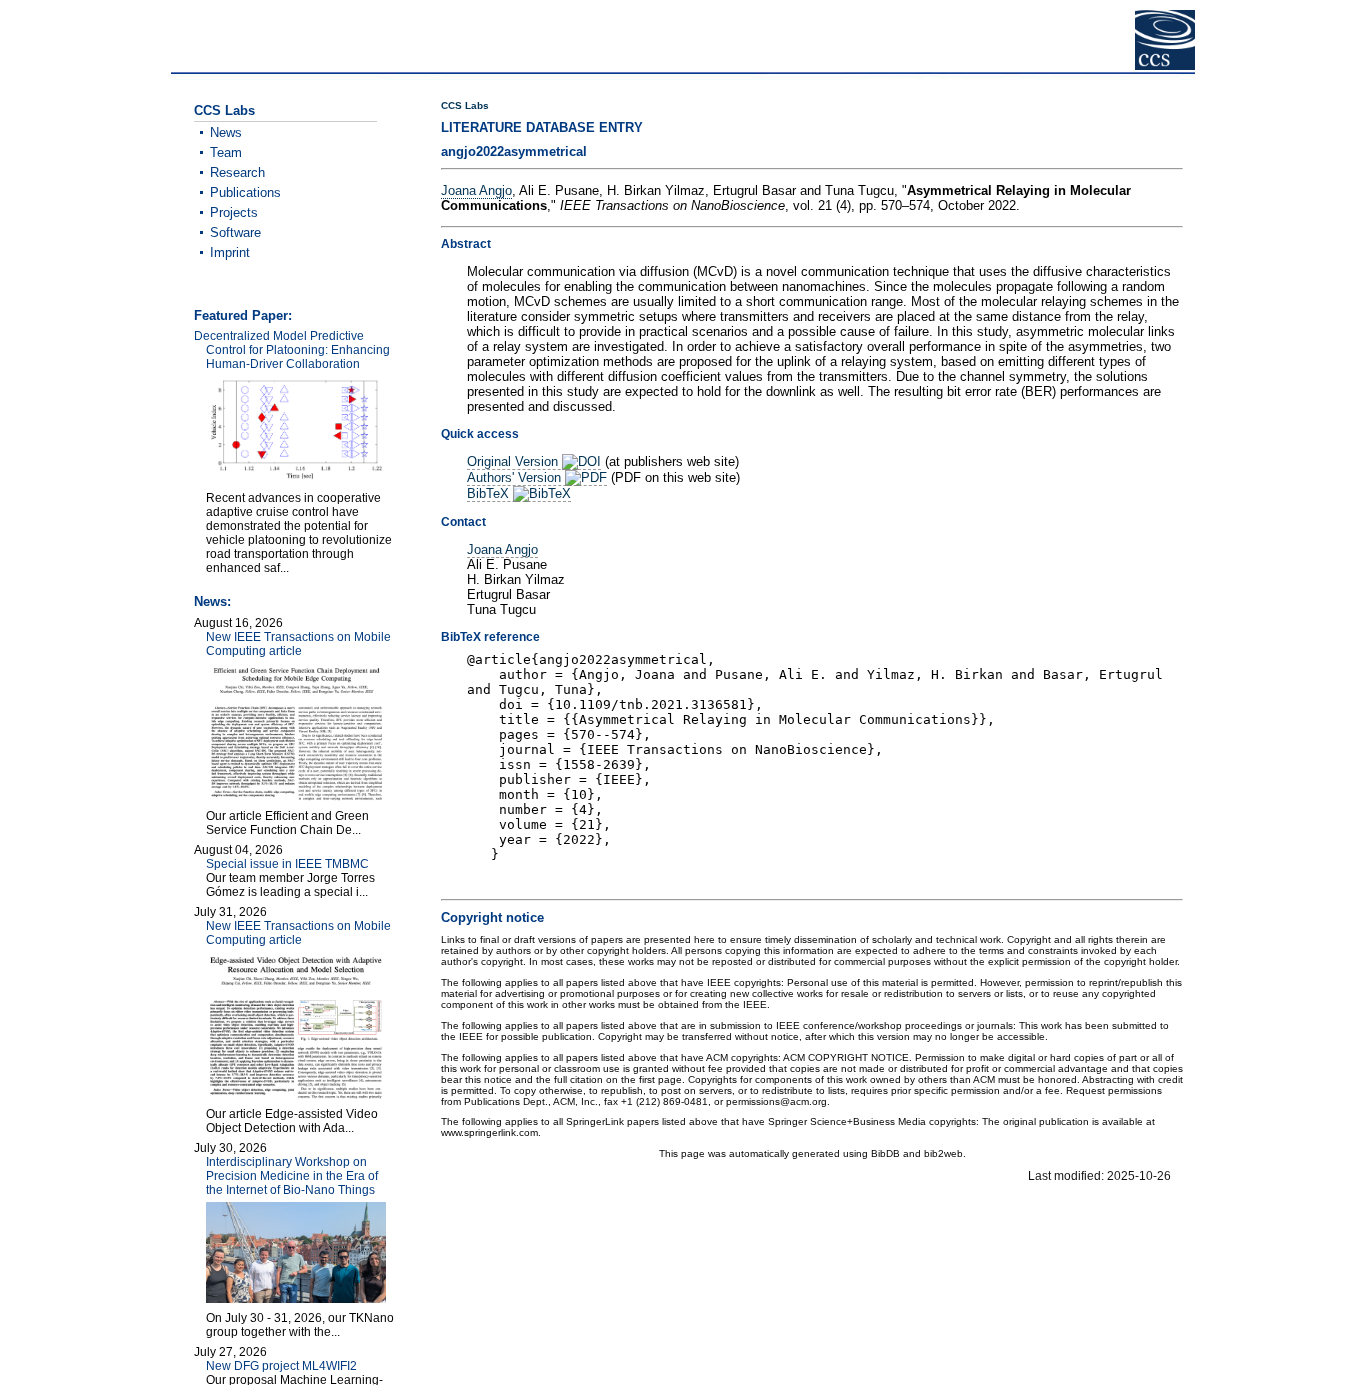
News (226, 132)
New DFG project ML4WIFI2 (281, 1366)
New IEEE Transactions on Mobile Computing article (298, 644)
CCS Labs (465, 105)
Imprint (230, 252)
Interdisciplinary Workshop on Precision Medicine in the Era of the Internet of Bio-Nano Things (292, 1176)
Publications (245, 192)
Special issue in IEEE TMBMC (287, 864)
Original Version (514, 461)
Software (235, 232)
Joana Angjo (476, 190)
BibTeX (490, 493)
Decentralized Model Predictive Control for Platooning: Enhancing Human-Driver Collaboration (292, 350)
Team (226, 152)
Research (237, 172)
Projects (234, 212)
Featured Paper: (243, 315)
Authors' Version (516, 477)
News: (212, 601)
